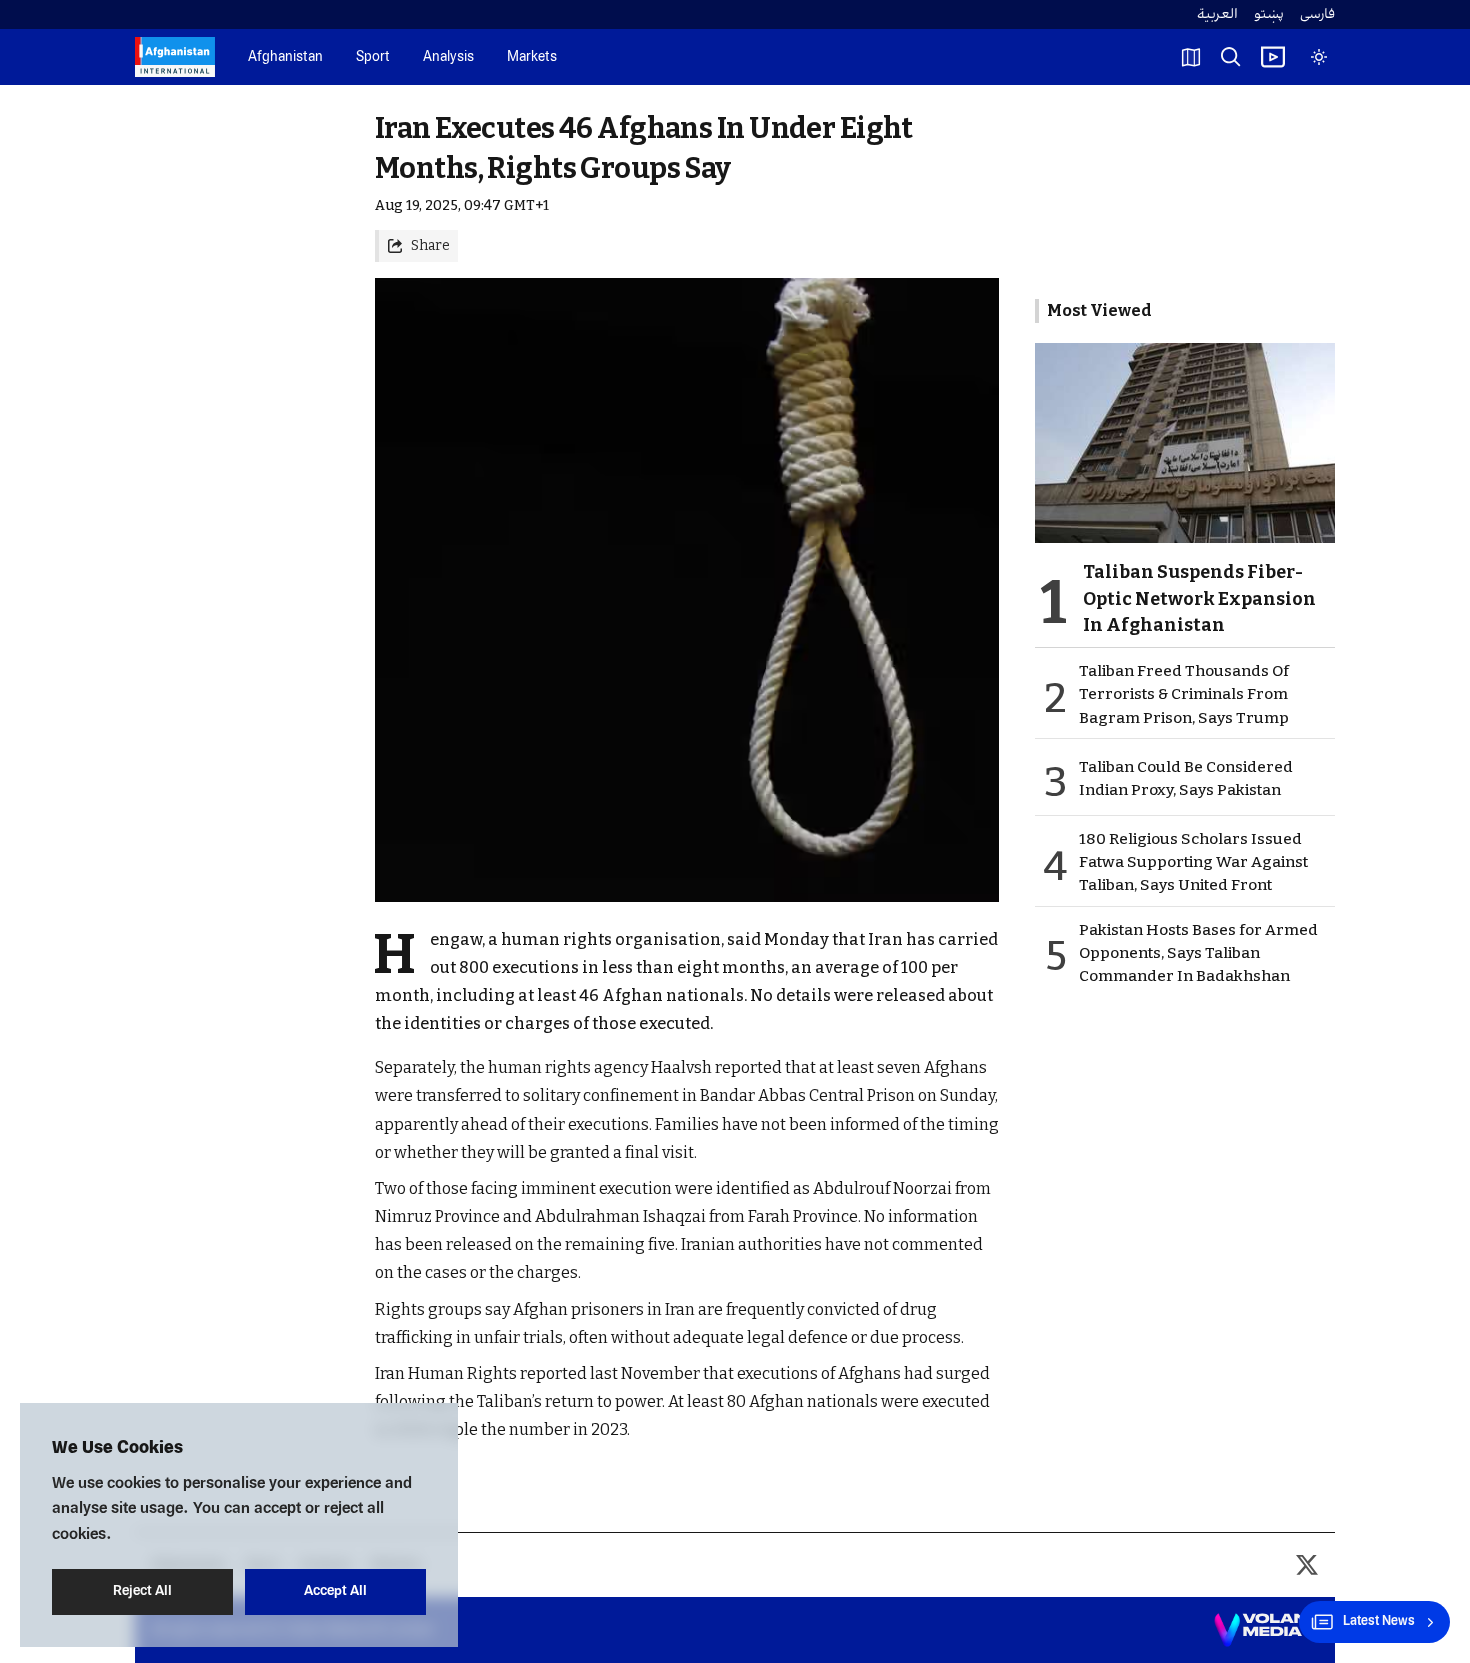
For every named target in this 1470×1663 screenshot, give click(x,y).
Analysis (448, 57)
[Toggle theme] (1319, 57)
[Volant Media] (1266, 1630)
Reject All (142, 1591)
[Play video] (1273, 57)
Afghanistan (285, 57)
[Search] (1231, 57)
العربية (1217, 14)
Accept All (335, 1591)
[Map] (1191, 57)
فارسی (1317, 14)
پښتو (1269, 14)
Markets (532, 57)
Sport (373, 57)
